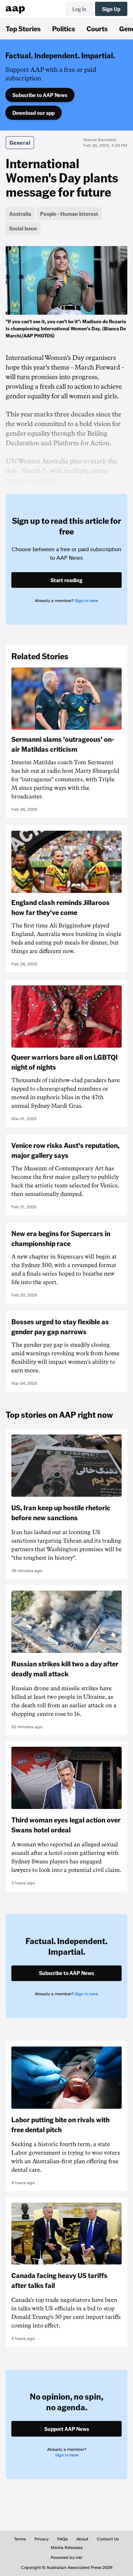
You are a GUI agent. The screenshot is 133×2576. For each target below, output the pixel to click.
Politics (64, 28)
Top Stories (23, 28)
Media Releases (67, 2548)
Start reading (66, 580)
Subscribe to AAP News (40, 95)
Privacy (41, 2539)
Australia (20, 214)
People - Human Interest (69, 214)
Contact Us (108, 2539)
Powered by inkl (66, 2558)
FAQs (62, 2539)
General (20, 143)
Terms (20, 2539)
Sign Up (111, 9)
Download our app (34, 113)
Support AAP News (67, 2429)
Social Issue (23, 228)
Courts (97, 28)
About (82, 2539)
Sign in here (87, 601)
